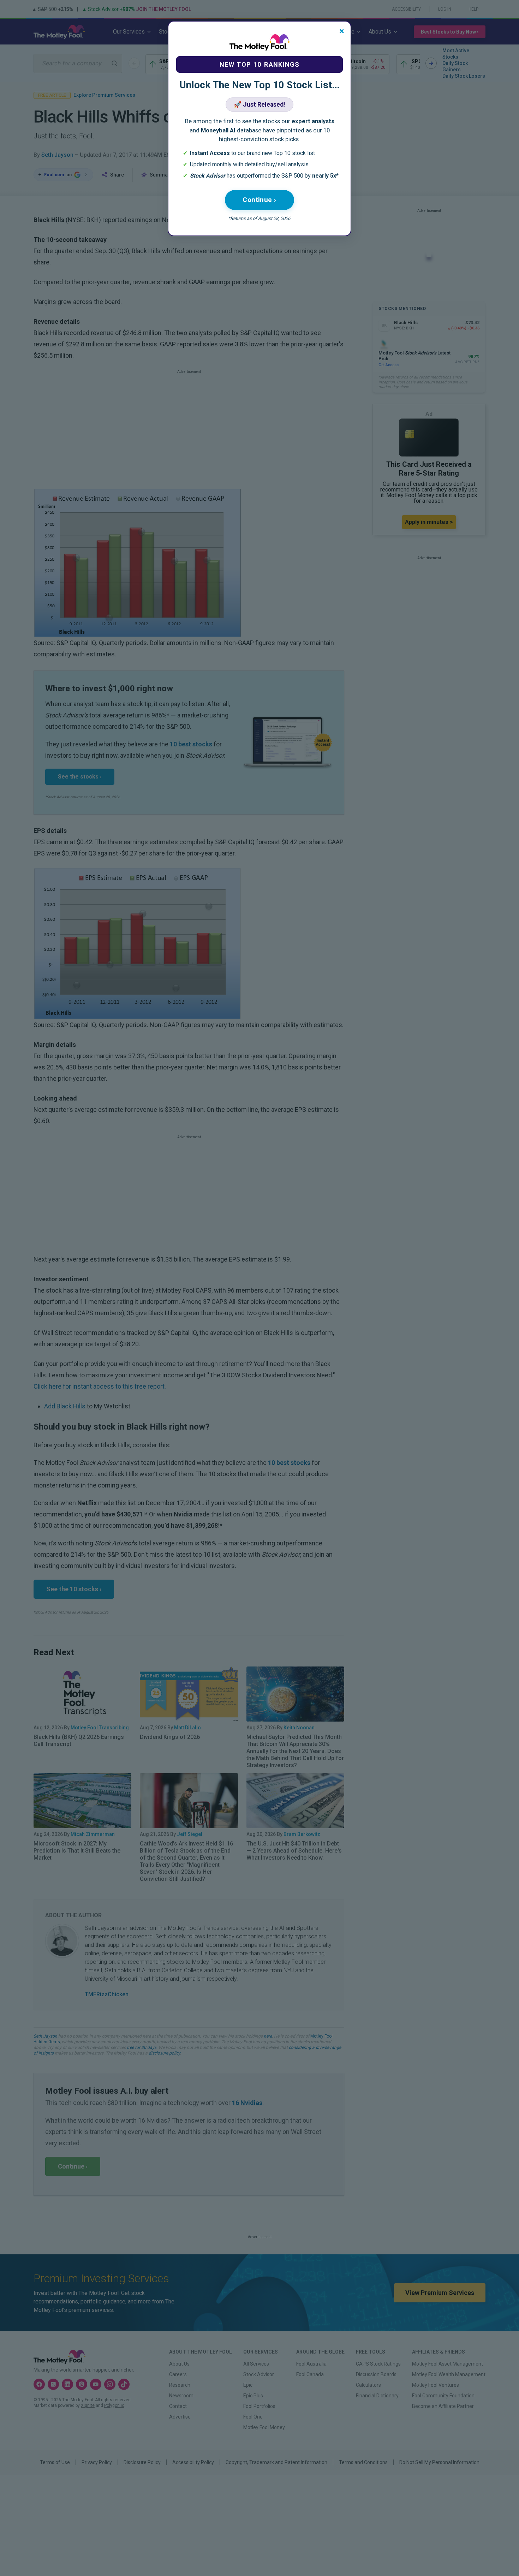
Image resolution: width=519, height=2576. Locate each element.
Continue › (259, 200)
